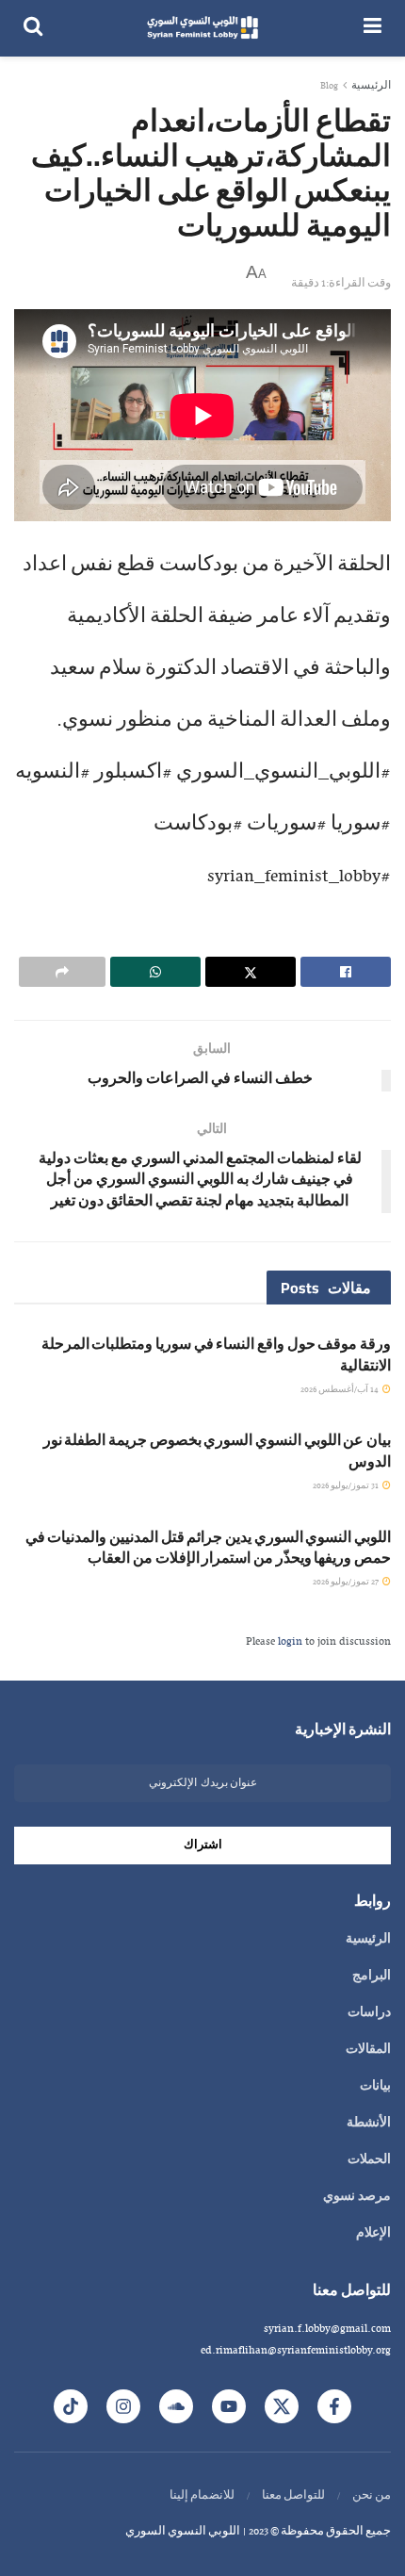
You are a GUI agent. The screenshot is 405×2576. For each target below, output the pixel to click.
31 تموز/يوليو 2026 (347, 1486)
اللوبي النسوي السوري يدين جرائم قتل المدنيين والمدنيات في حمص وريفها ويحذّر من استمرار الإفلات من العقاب (208, 1547)
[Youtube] (229, 2406)
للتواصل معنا (293, 2496)
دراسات (369, 2013)
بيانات (375, 2087)
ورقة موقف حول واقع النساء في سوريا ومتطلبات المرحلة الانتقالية (216, 1354)
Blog (329, 86)
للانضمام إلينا (202, 2496)
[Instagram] (123, 2406)
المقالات (368, 2050)
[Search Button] (33, 28)
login (290, 1642)
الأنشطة (369, 2124)
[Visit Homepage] (203, 28)
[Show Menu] (373, 28)
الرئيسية (371, 86)
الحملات (369, 2160)
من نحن (372, 2496)
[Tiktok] (71, 2406)
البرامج (372, 1977)
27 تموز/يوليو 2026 (347, 1582)
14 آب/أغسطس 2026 (340, 1390)
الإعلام (373, 2234)
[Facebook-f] (334, 2406)
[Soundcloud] (176, 2406)
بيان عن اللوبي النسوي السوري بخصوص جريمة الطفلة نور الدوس (217, 1450)
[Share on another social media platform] (62, 972)
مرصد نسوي (357, 2197)
